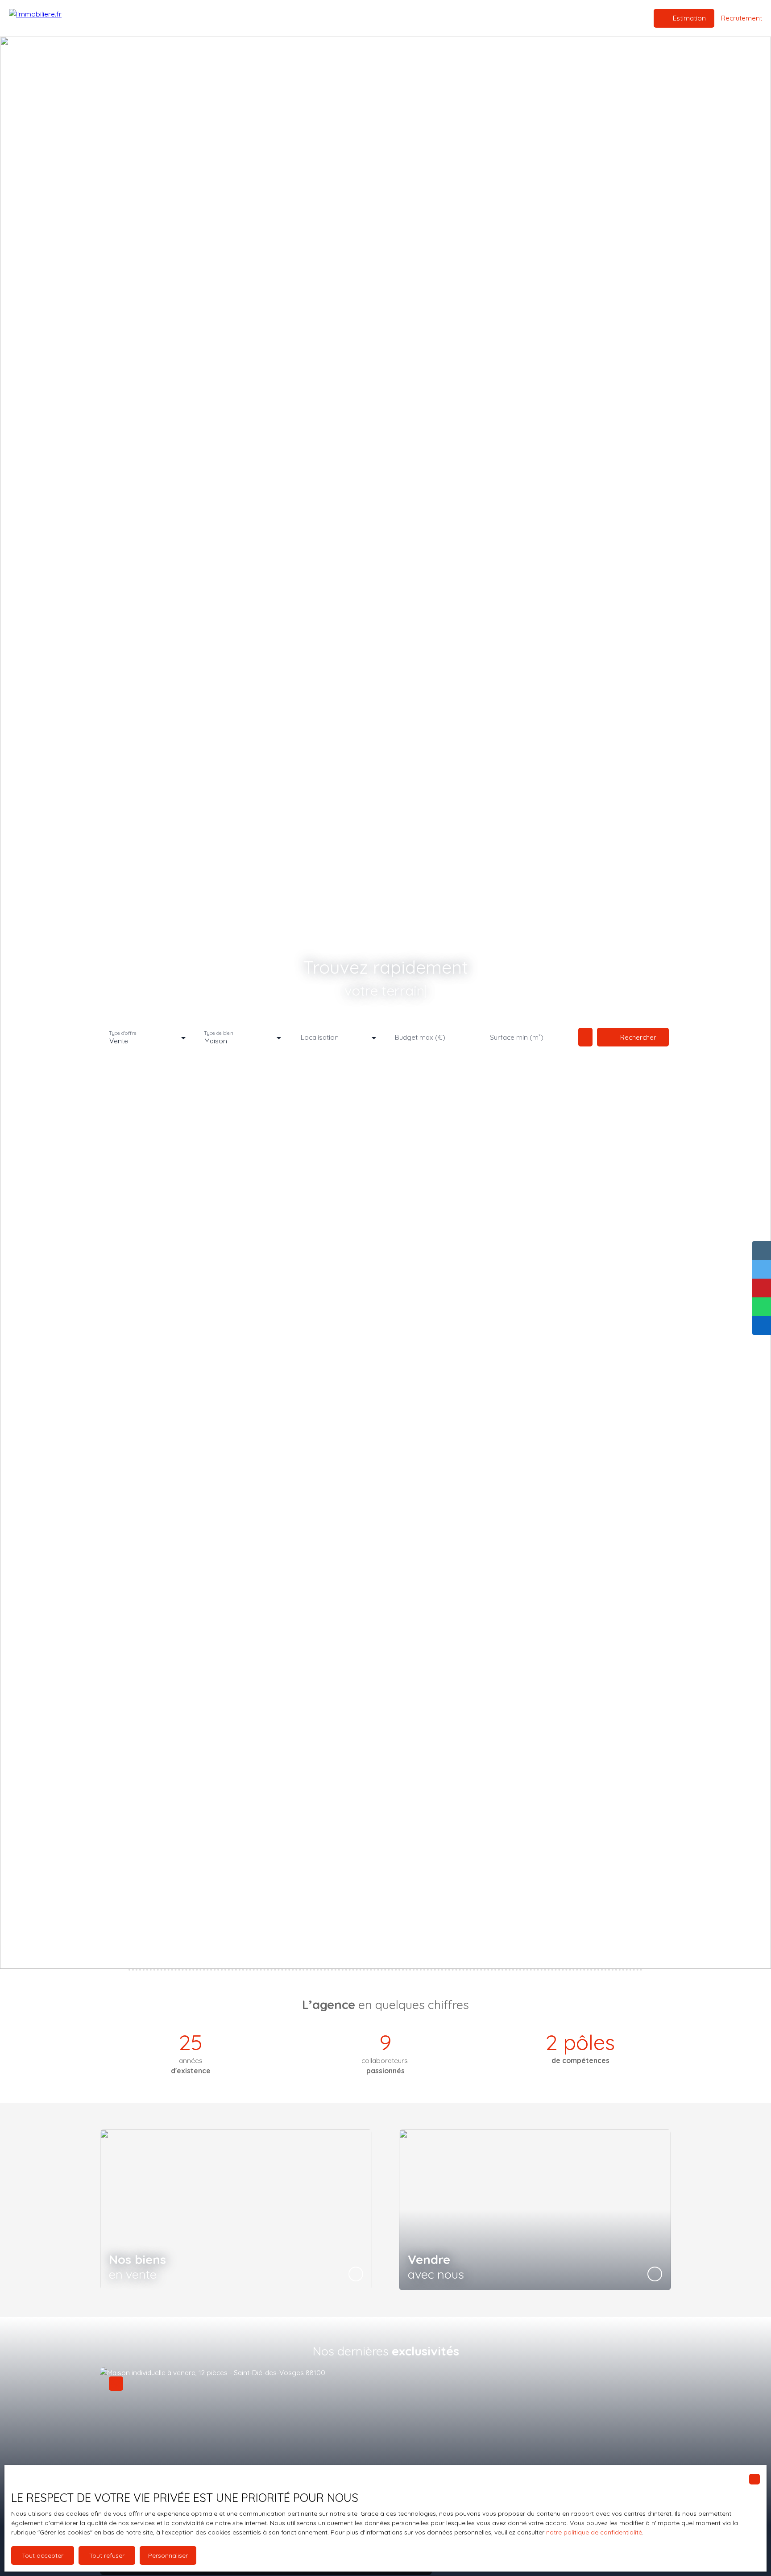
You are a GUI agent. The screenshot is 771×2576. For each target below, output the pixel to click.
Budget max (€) (420, 1037)
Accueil (292, 18)
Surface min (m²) (517, 1037)
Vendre (352, 18)
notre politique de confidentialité (594, 2532)
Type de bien (219, 1033)
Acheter (322, 18)
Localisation (320, 1037)
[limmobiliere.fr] (54, 18)
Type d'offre (123, 1033)
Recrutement (391, 18)
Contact (431, 18)
